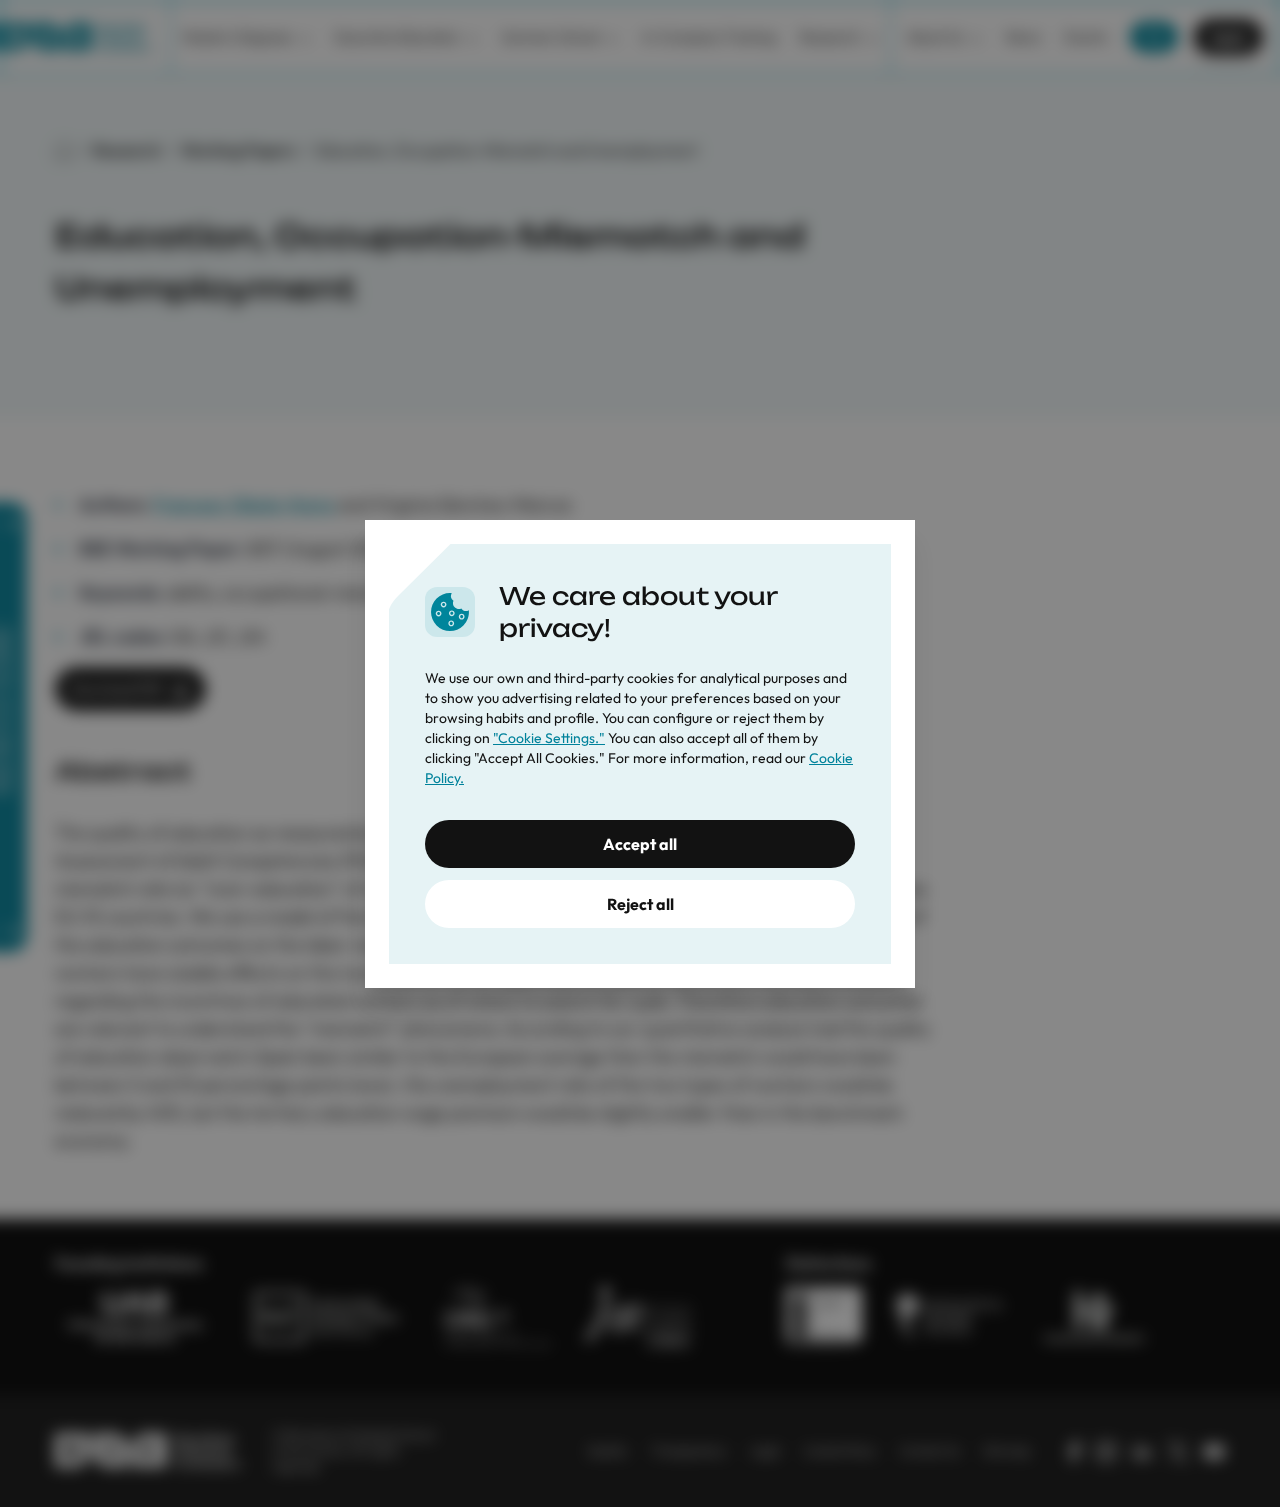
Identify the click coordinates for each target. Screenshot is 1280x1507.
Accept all (640, 844)
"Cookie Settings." (549, 738)
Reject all (640, 904)
